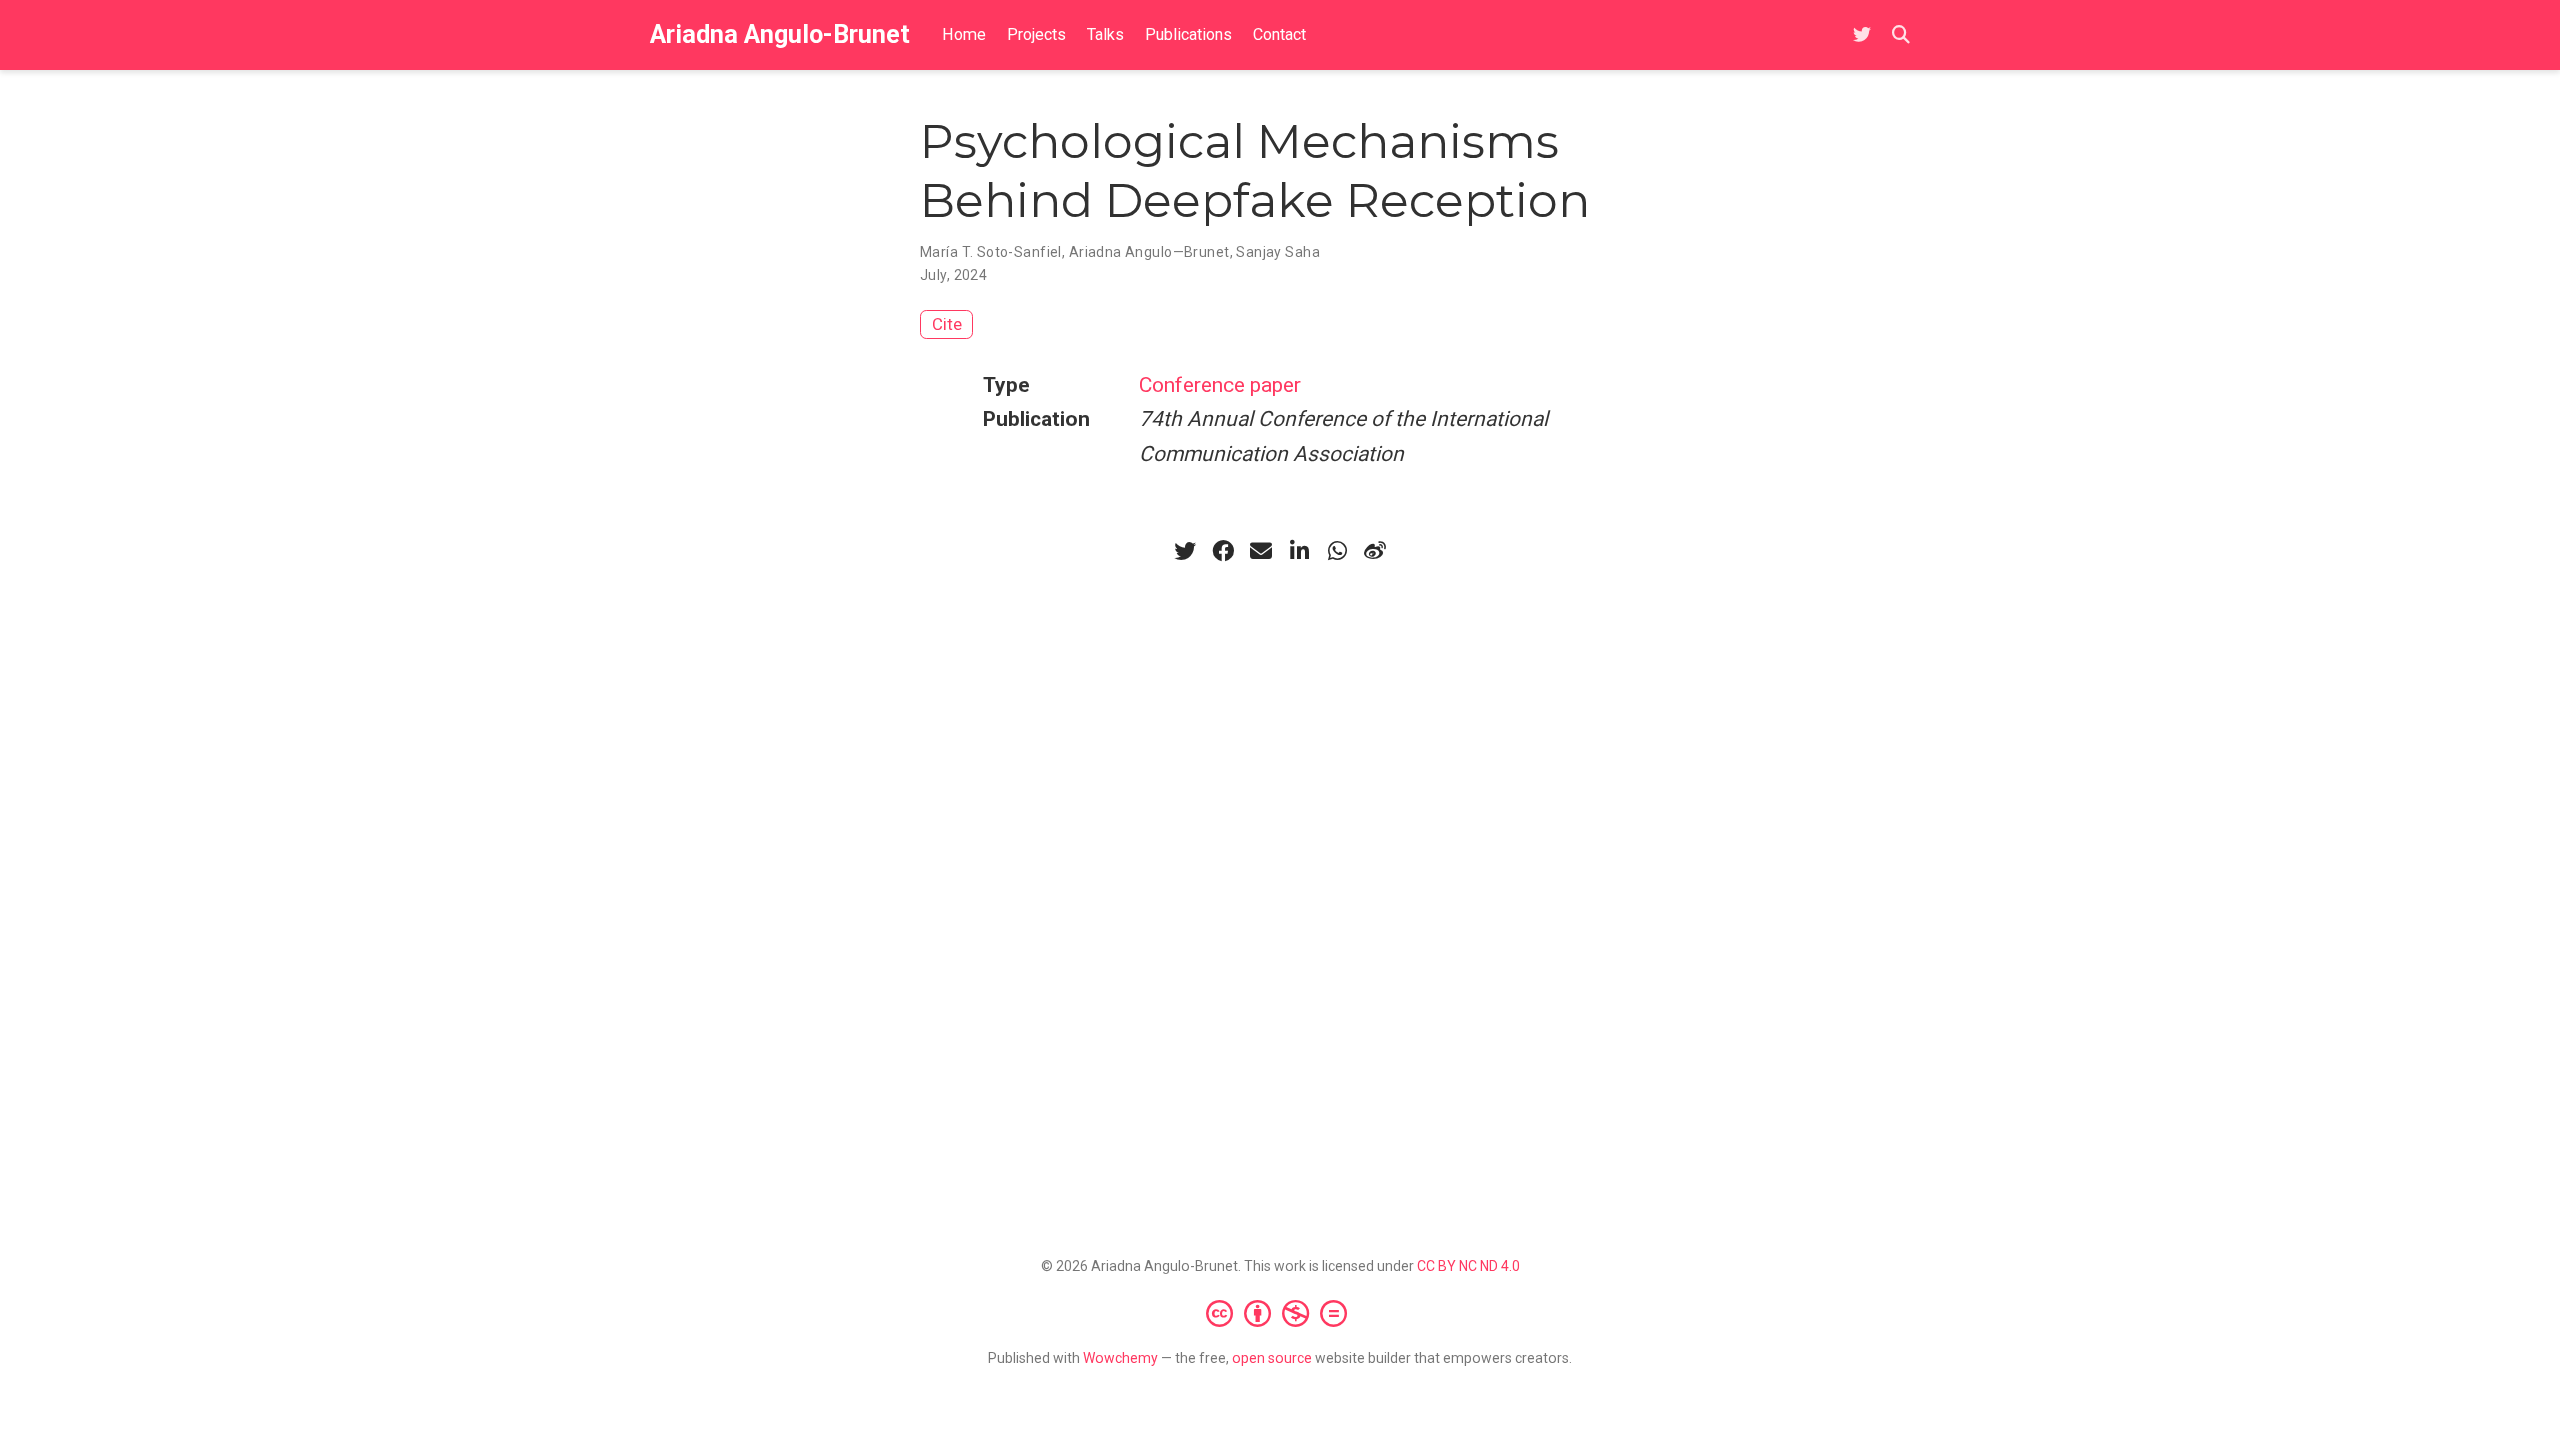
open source (1272, 1358)
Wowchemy (1120, 1358)
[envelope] (1261, 551)
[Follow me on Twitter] (1862, 35)
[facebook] (1223, 551)
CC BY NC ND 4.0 (1468, 1266)
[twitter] (1185, 551)
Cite (947, 324)
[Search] (1901, 35)
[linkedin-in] (1299, 551)
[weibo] (1375, 551)
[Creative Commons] (1280, 1313)
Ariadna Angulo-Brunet (780, 34)
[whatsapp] (1337, 551)
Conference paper (1220, 385)
